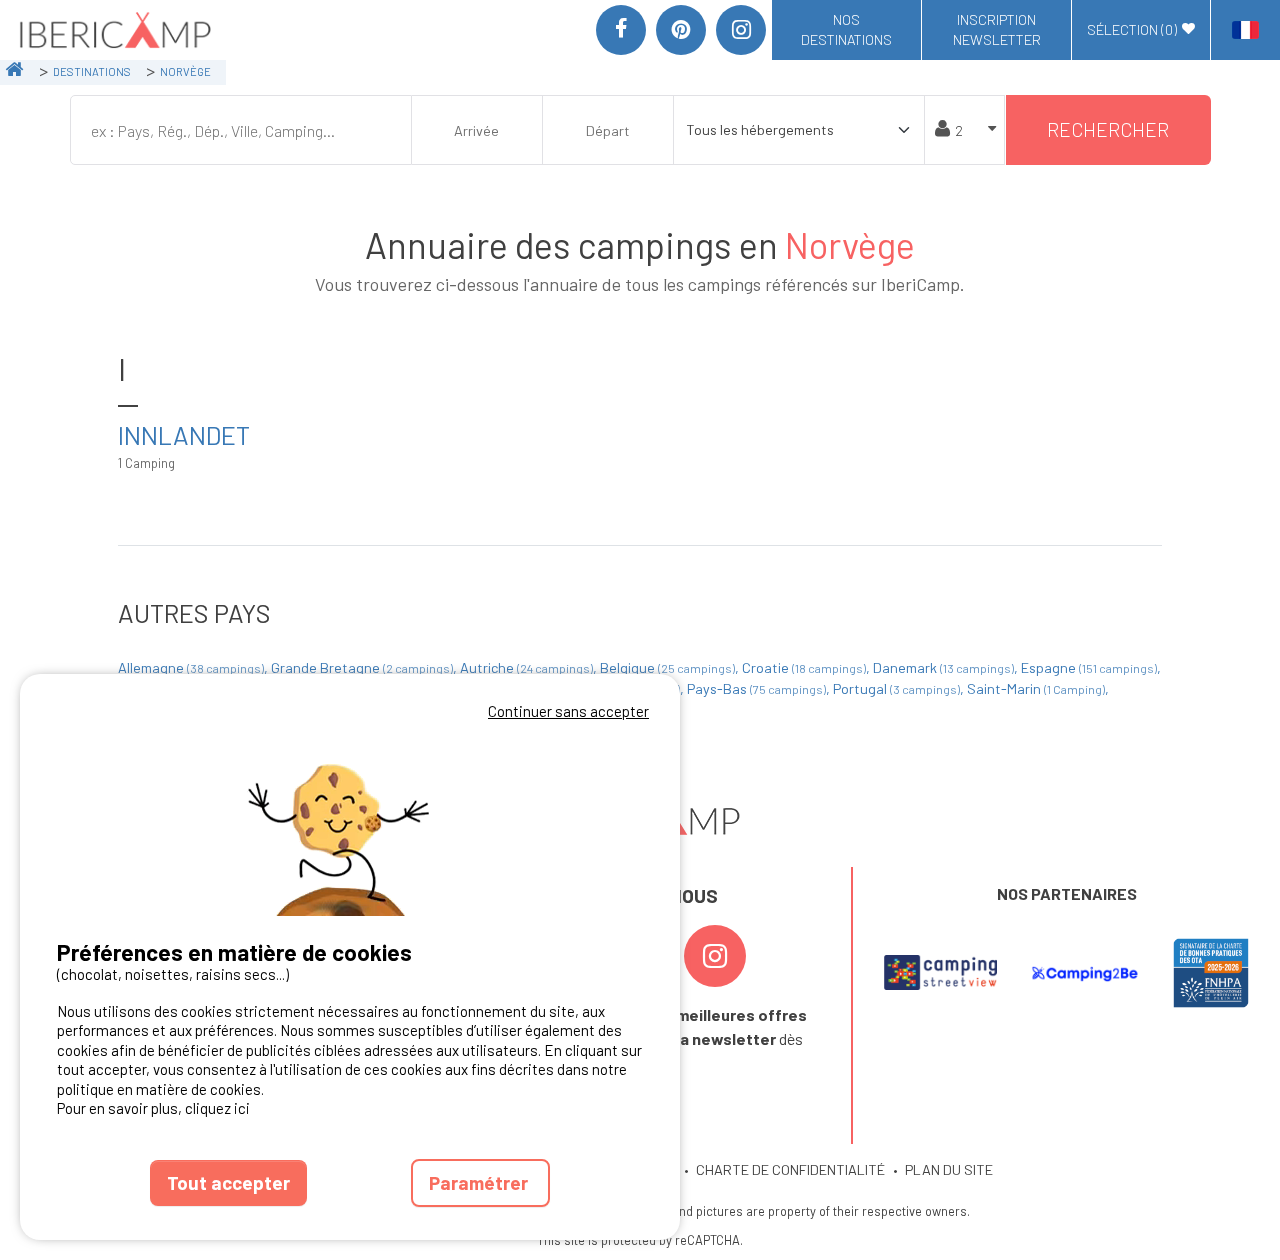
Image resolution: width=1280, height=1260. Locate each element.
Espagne (1089, 667)
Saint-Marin (1036, 688)
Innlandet (184, 434)
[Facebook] (621, 30)
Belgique (667, 667)
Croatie (804, 667)
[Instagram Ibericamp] (715, 956)
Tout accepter (228, 1182)
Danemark (943, 667)
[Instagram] (741, 30)
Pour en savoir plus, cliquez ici (153, 1108)
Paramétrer (480, 1182)
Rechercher (1108, 129)
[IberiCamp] (113, 30)
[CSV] (940, 973)
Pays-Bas (756, 688)
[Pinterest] (681, 30)
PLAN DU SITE (949, 1169)
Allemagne (191, 667)
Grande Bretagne (362, 667)
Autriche (526, 667)
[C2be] (1085, 973)
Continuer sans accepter (568, 711)
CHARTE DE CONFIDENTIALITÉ (790, 1169)
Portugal (896, 688)
